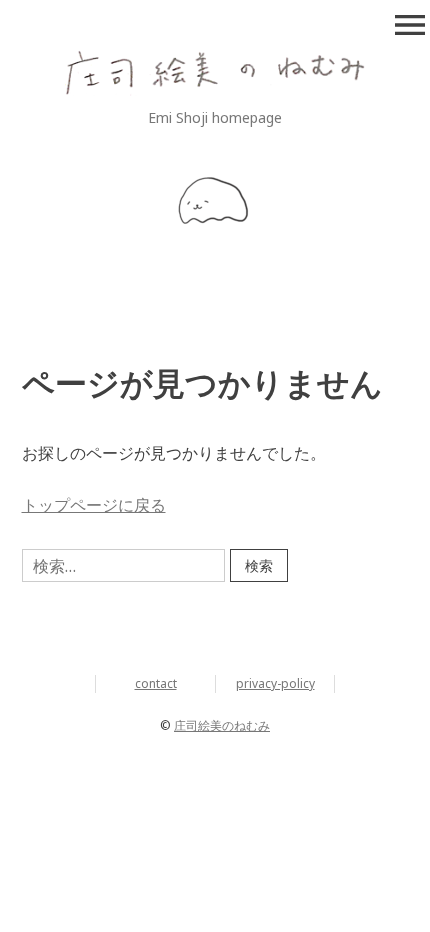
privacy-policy (275, 683)
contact (156, 683)
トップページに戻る (94, 505)
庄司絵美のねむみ (222, 725)
